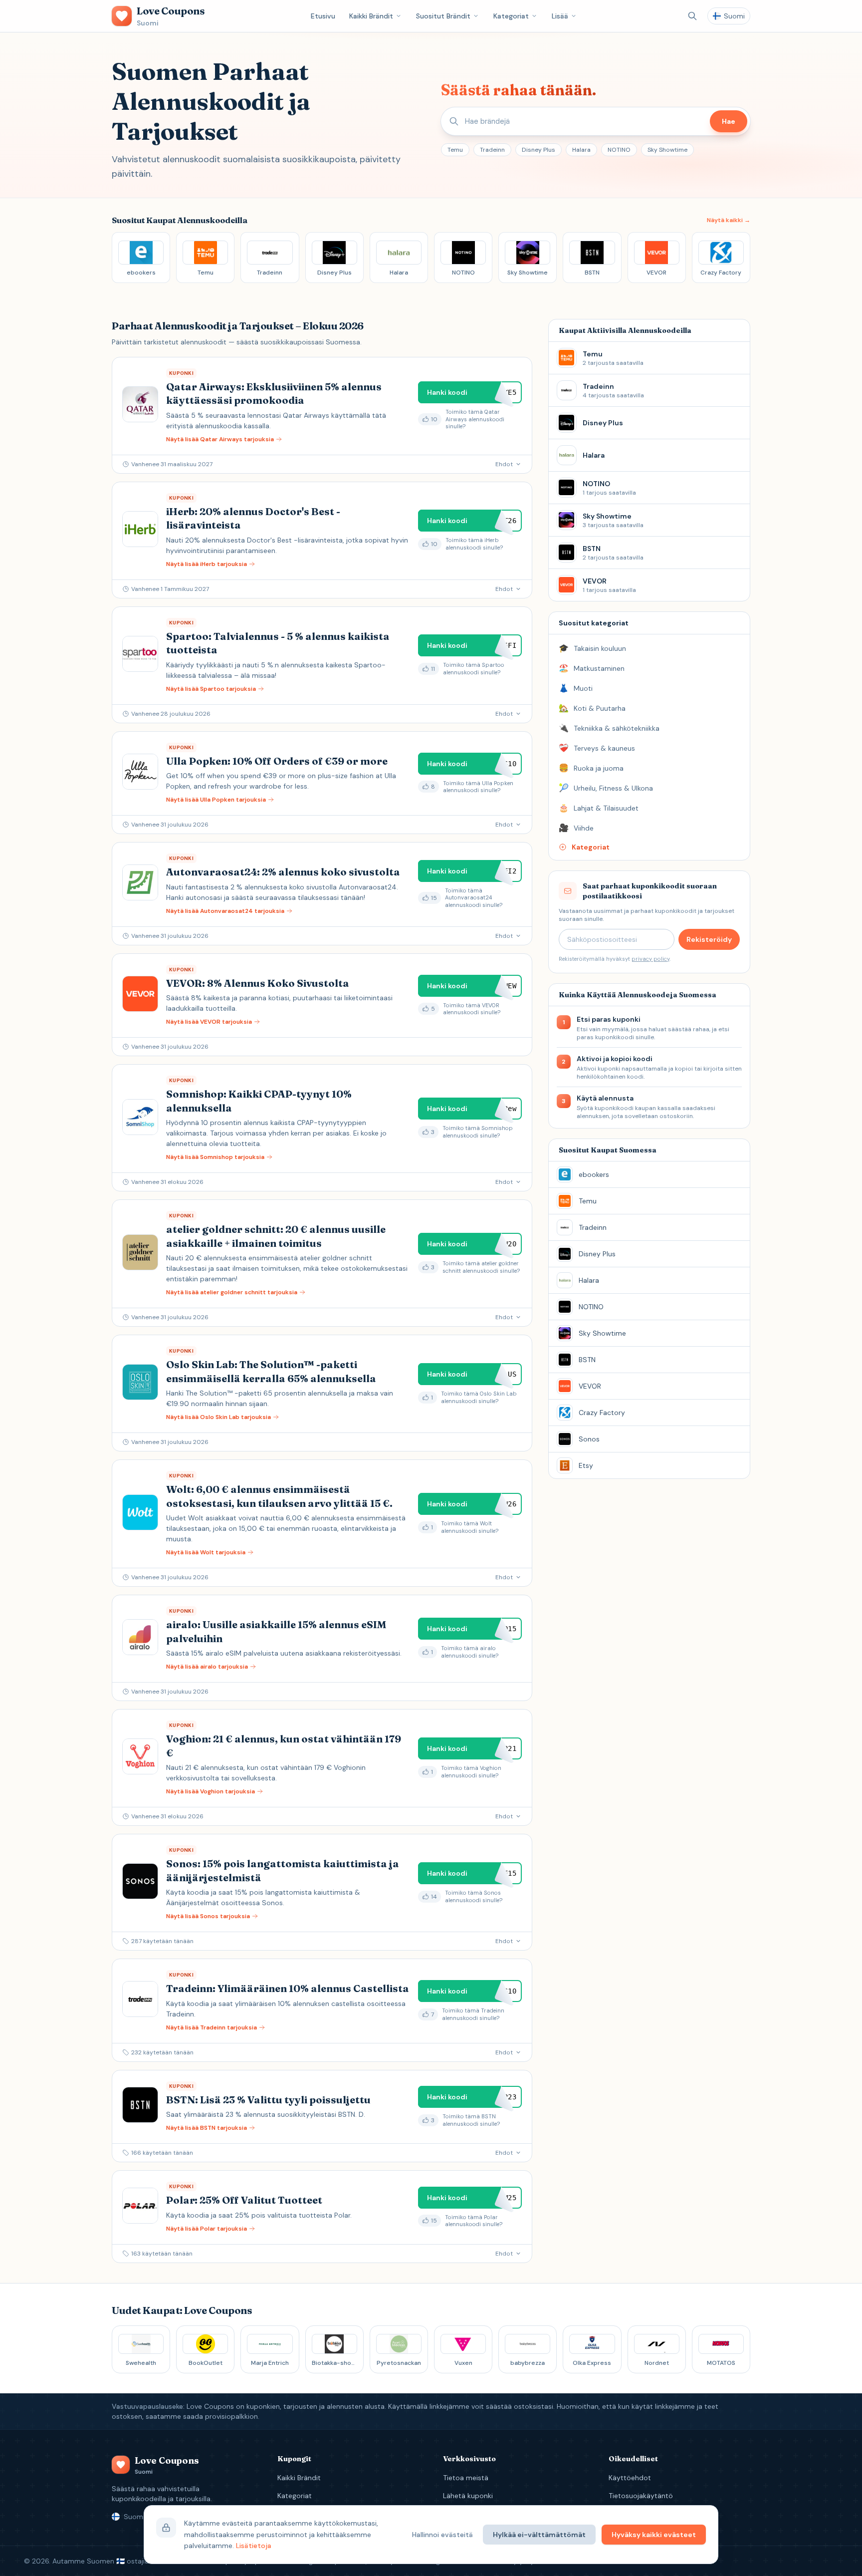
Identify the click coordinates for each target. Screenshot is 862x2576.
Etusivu (323, 16)
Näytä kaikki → (729, 220)
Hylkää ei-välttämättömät (539, 2535)
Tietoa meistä (466, 2478)
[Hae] (692, 16)
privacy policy (650, 959)
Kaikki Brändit (371, 16)
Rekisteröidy (709, 939)
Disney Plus (539, 150)
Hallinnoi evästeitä (442, 2535)
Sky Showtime (667, 150)
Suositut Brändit (443, 16)
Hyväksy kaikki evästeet (654, 2535)
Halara (581, 150)
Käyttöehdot (630, 2478)
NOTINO (619, 150)
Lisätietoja (254, 2546)
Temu (455, 150)
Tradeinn (492, 150)
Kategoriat (511, 16)
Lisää (560, 16)
